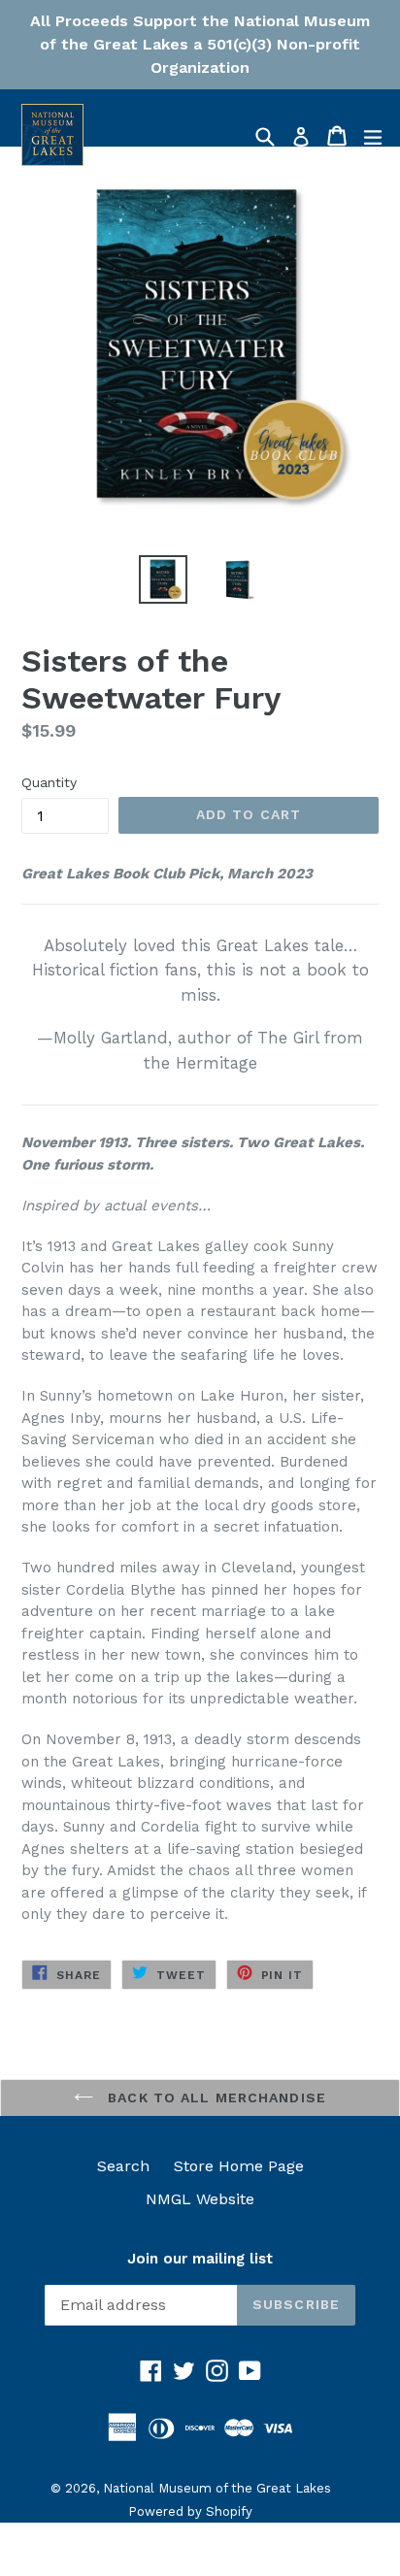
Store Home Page (239, 2166)
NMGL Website (200, 2199)
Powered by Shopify (190, 2511)
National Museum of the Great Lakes (217, 2488)
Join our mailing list (200, 2259)
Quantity (49, 782)
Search (123, 2166)
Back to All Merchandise (215, 2097)
